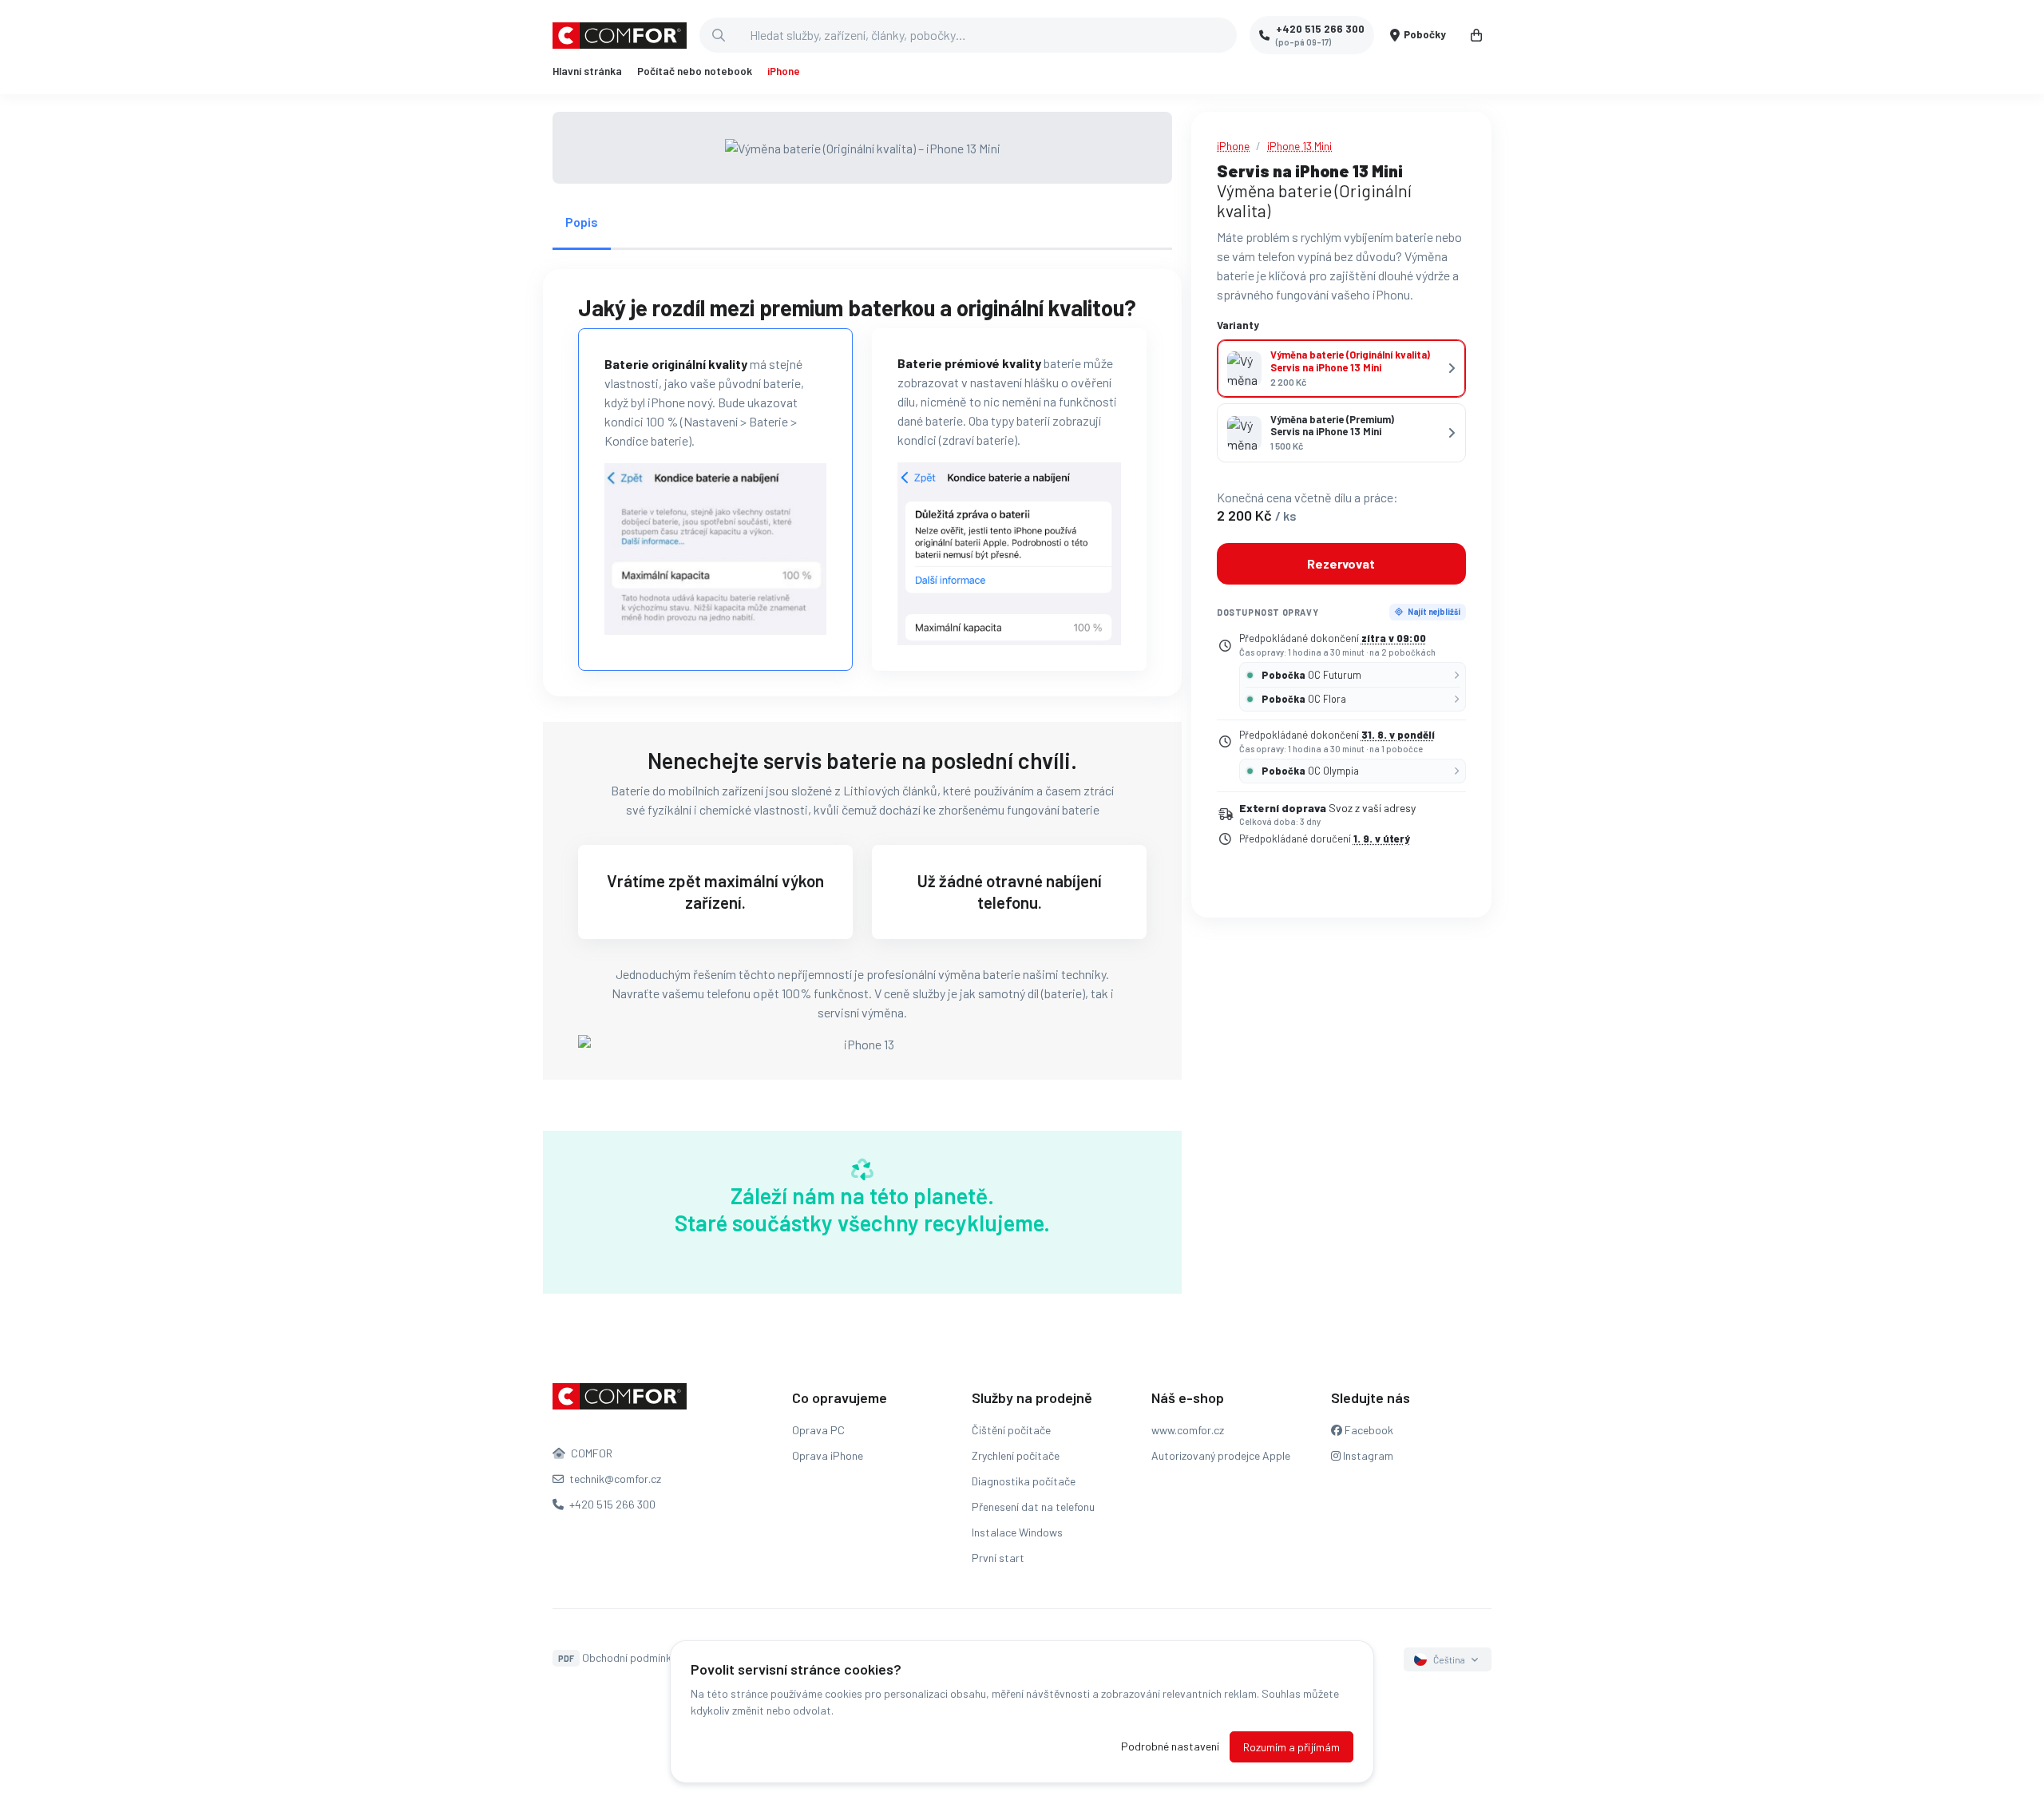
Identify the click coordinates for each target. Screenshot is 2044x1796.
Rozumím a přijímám (1291, 1747)
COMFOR (590, 1453)
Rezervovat (1341, 563)
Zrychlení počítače (1016, 1455)
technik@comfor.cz (614, 1479)
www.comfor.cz (1188, 1430)
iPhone (784, 71)
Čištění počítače (1011, 1430)
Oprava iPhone (828, 1455)
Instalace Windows (1017, 1532)
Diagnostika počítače (1024, 1481)
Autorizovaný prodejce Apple (1221, 1455)
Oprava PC (818, 1430)
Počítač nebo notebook (695, 71)
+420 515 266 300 (611, 1504)
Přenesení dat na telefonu (1033, 1507)
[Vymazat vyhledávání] (1224, 35)
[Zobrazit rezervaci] (1476, 35)
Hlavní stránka (587, 71)
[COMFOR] (620, 36)
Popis (582, 222)
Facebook (1368, 1430)
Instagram (1367, 1455)
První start (998, 1558)
